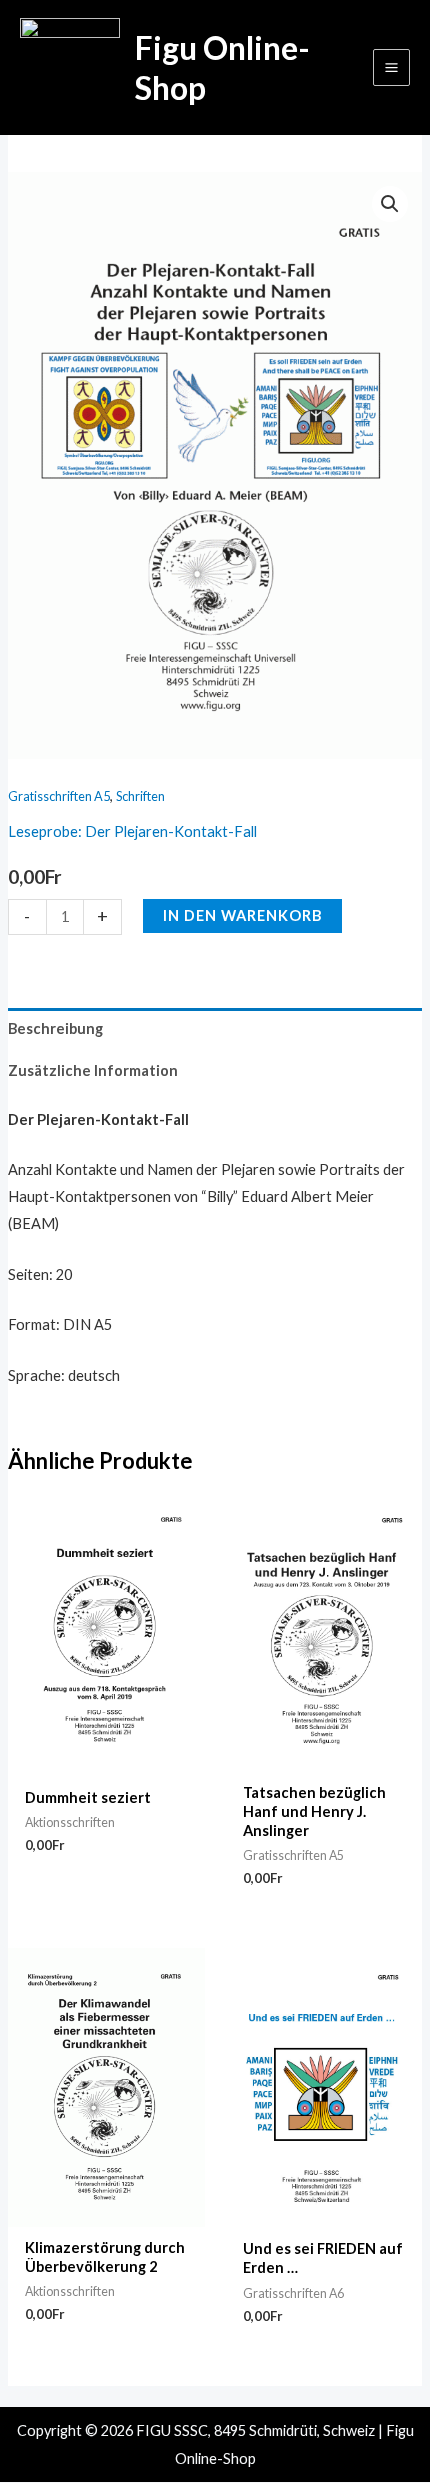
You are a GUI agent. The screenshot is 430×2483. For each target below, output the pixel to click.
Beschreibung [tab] (55, 1028)
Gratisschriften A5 (59, 796)
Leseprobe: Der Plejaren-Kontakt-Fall (132, 831)
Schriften (140, 796)
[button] (390, 204)
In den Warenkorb (242, 915)
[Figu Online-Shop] (70, 68)
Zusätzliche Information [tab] (93, 1070)
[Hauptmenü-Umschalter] (391, 67)
